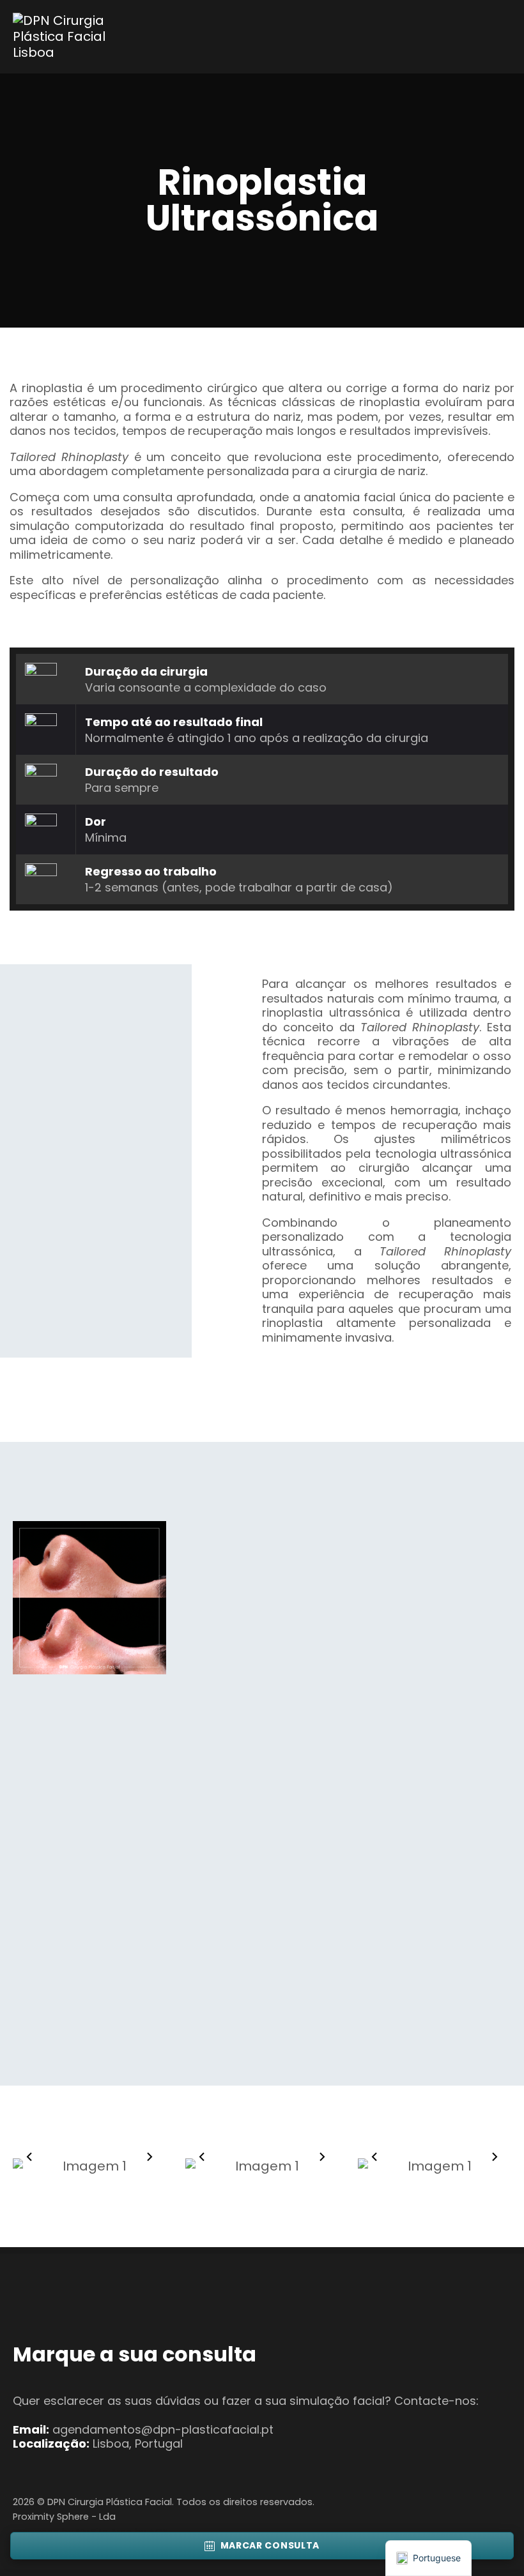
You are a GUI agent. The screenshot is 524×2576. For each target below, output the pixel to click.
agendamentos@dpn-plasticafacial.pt (163, 2429)
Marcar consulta (270, 2545)
